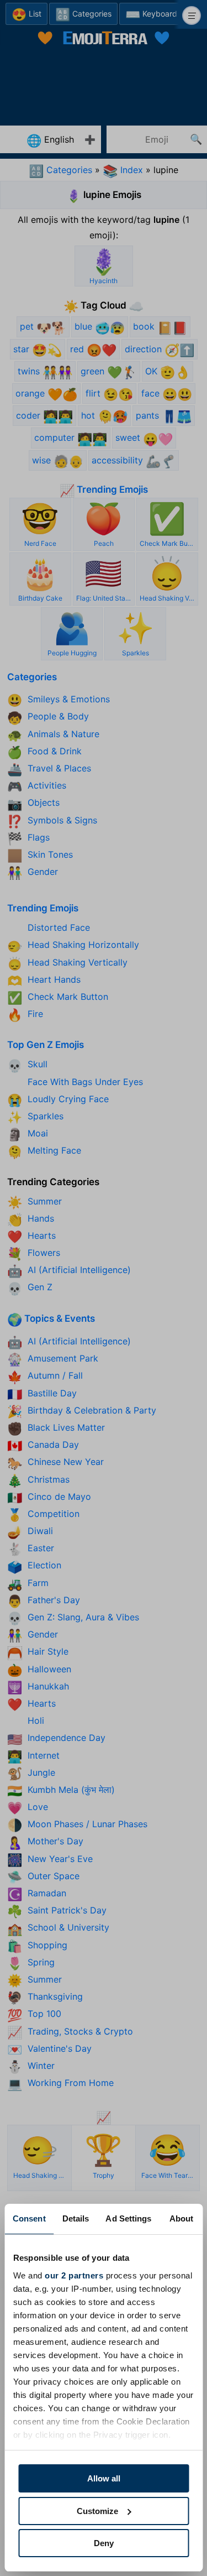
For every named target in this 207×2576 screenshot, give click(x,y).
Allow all (104, 2478)
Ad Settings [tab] (128, 2218)
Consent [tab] (29, 2218)
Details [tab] (76, 2218)
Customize (97, 2511)
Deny (104, 2543)
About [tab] (182, 2218)
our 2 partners (74, 2275)
